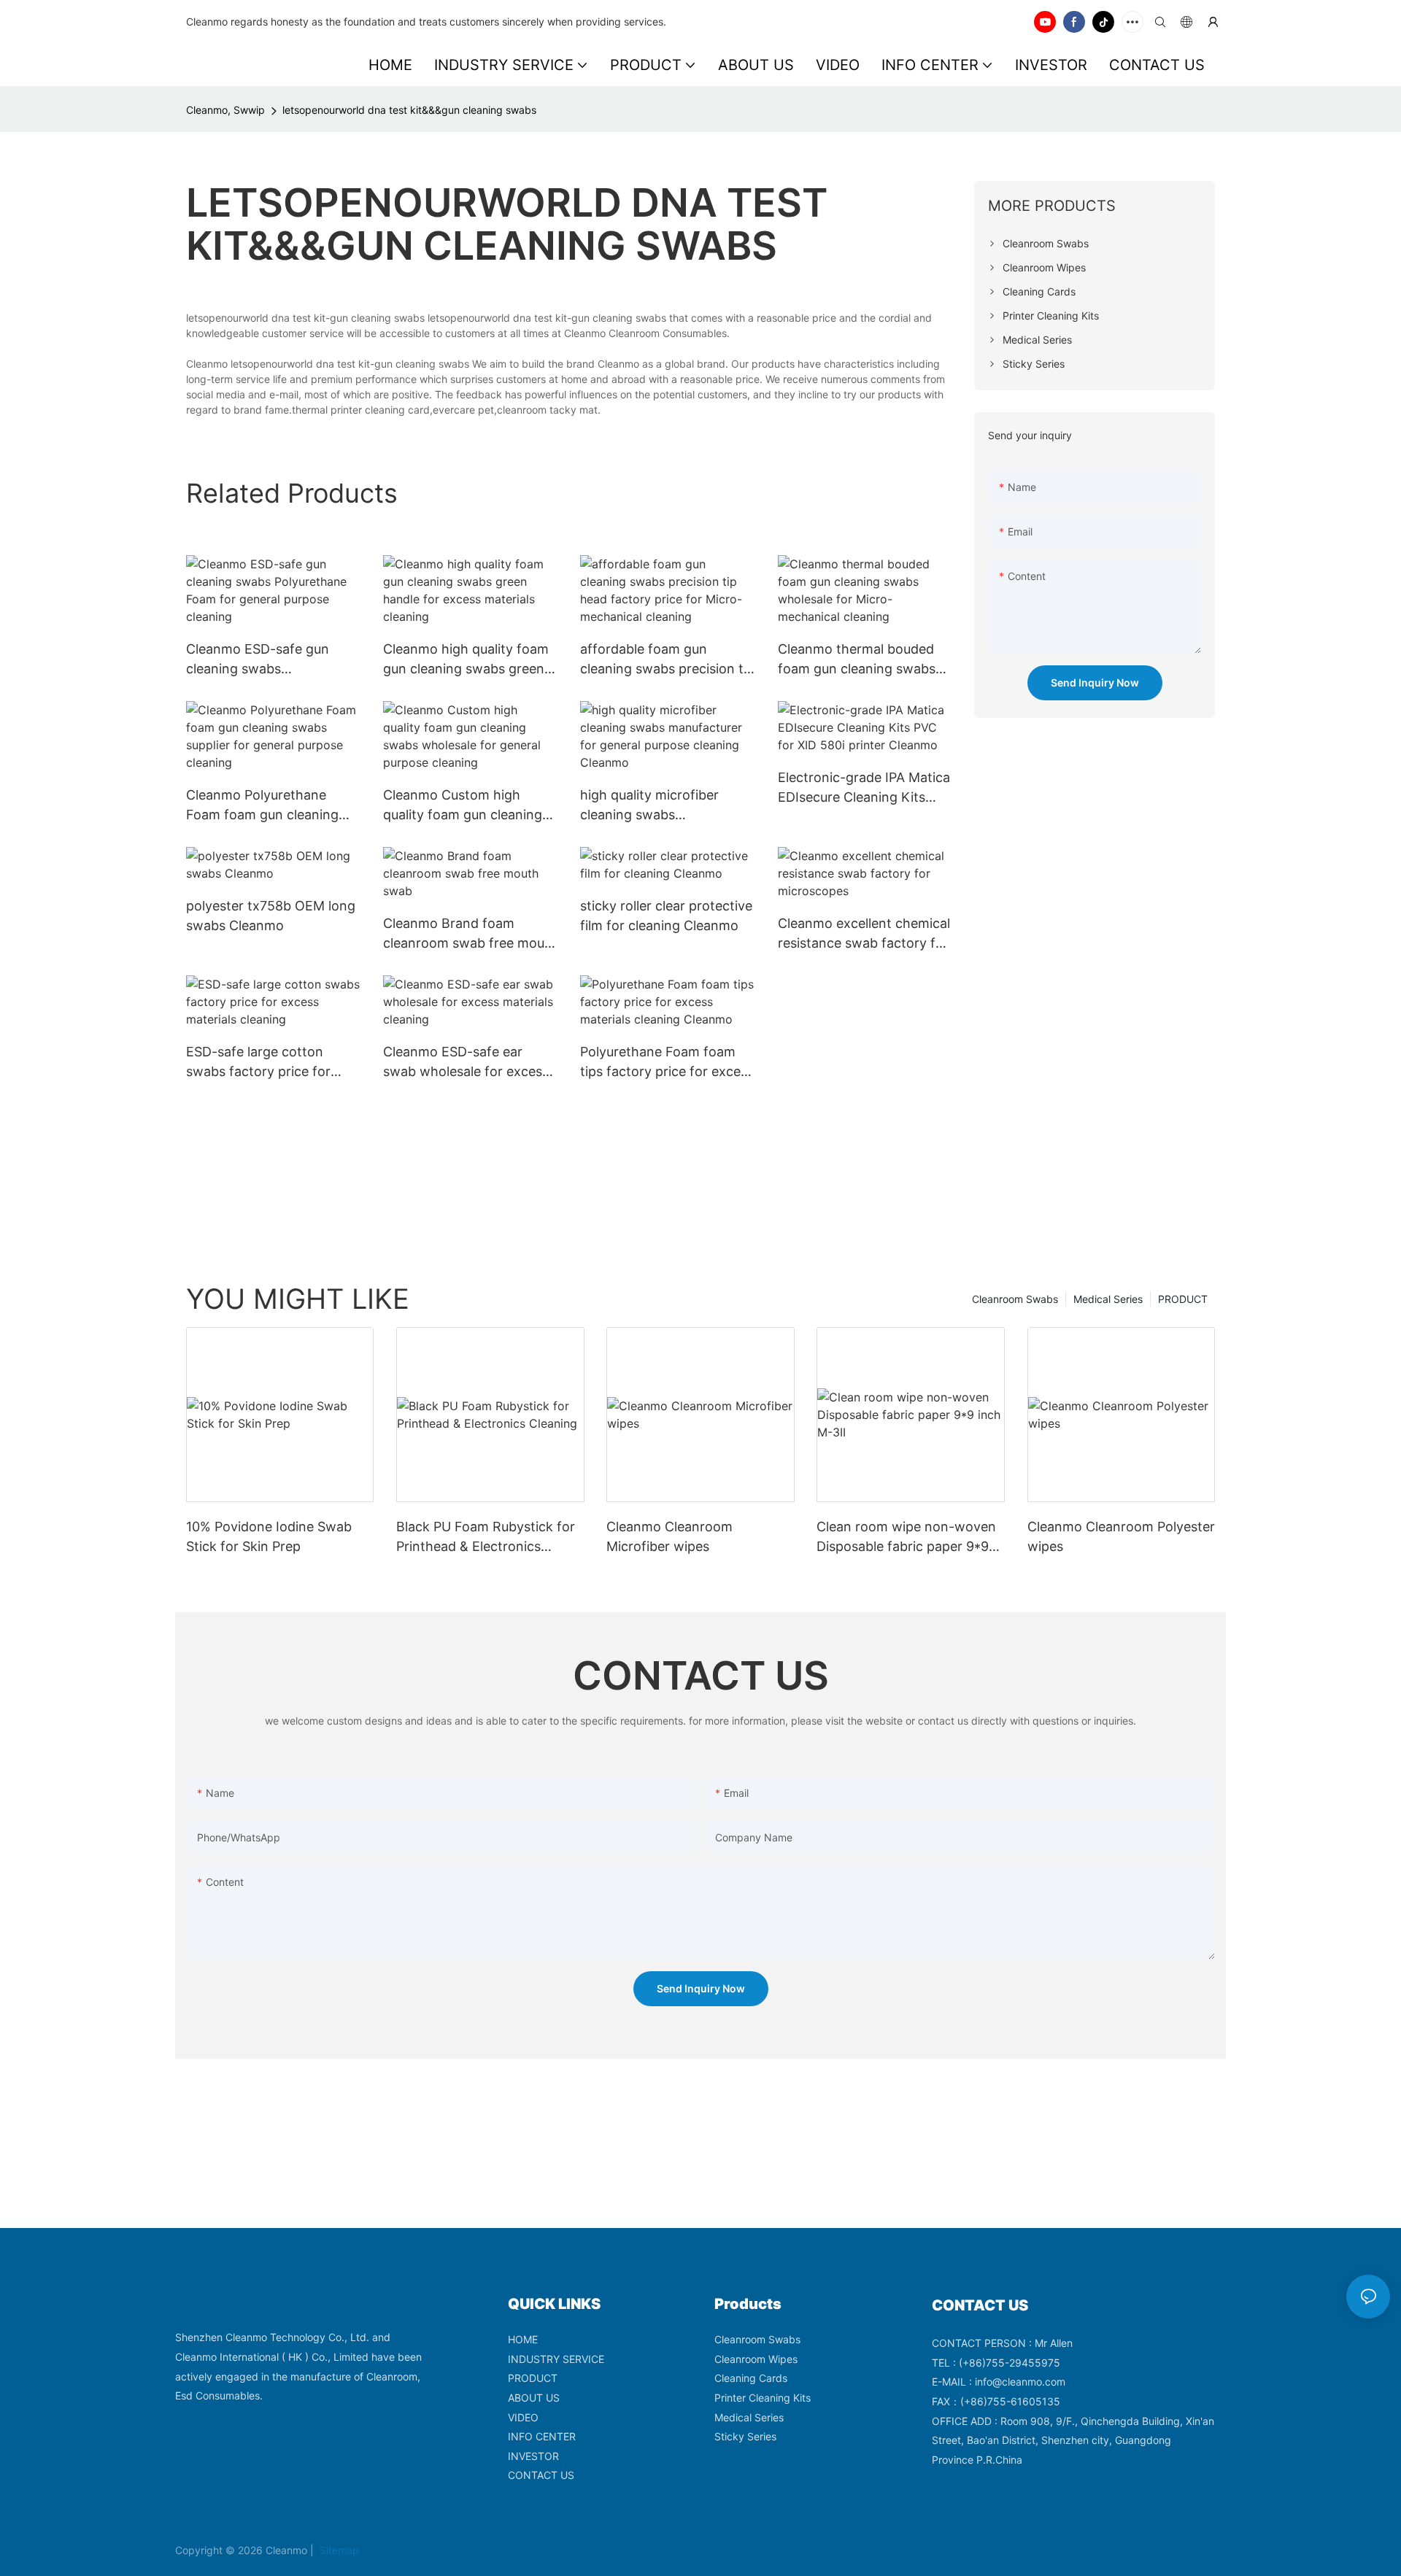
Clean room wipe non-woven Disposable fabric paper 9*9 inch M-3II (906, 1538)
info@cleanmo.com (1020, 2382)
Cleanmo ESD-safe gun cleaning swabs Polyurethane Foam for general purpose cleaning (264, 660)
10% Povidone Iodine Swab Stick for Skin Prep (269, 1536)
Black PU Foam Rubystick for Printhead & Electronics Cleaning (486, 1538)
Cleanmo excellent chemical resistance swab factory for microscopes (864, 934)
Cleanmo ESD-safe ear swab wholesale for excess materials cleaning (466, 1063)
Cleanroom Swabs (1015, 1299)
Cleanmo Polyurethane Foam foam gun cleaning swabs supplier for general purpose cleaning (267, 806)
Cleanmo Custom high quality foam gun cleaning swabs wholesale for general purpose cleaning (463, 806)
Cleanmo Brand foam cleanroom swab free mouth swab (470, 934)
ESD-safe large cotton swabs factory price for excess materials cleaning (265, 1063)
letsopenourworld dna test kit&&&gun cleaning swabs (409, 110)
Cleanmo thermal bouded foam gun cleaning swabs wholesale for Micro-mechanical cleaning (857, 660)
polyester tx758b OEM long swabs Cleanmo (271, 916)
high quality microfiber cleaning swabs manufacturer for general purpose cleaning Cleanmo (662, 806)
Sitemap (338, 2550)
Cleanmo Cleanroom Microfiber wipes (669, 1536)
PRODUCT (1183, 1299)
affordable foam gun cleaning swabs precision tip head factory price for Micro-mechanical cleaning (667, 660)
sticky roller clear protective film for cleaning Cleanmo (666, 916)
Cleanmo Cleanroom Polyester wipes (1121, 1536)
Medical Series (1108, 1299)
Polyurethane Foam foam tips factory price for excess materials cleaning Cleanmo (667, 1063)
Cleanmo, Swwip (225, 110)
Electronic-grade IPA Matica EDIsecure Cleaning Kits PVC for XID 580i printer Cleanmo (864, 788)
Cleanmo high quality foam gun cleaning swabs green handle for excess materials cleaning (468, 660)
